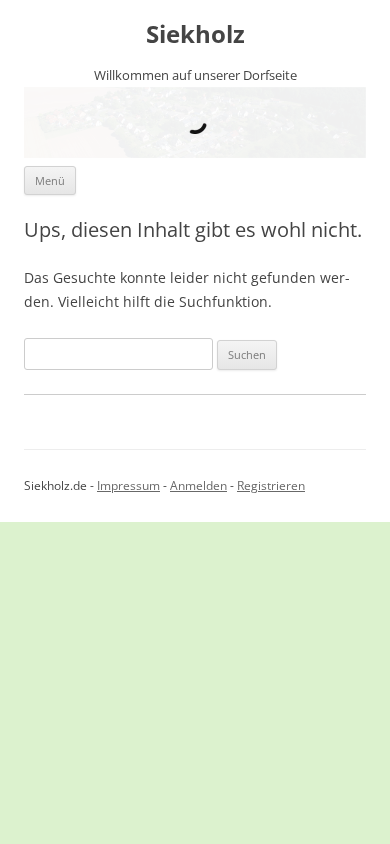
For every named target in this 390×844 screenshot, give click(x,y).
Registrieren (271, 485)
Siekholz (195, 34)
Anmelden (198, 485)
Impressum (128, 485)
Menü (50, 180)
